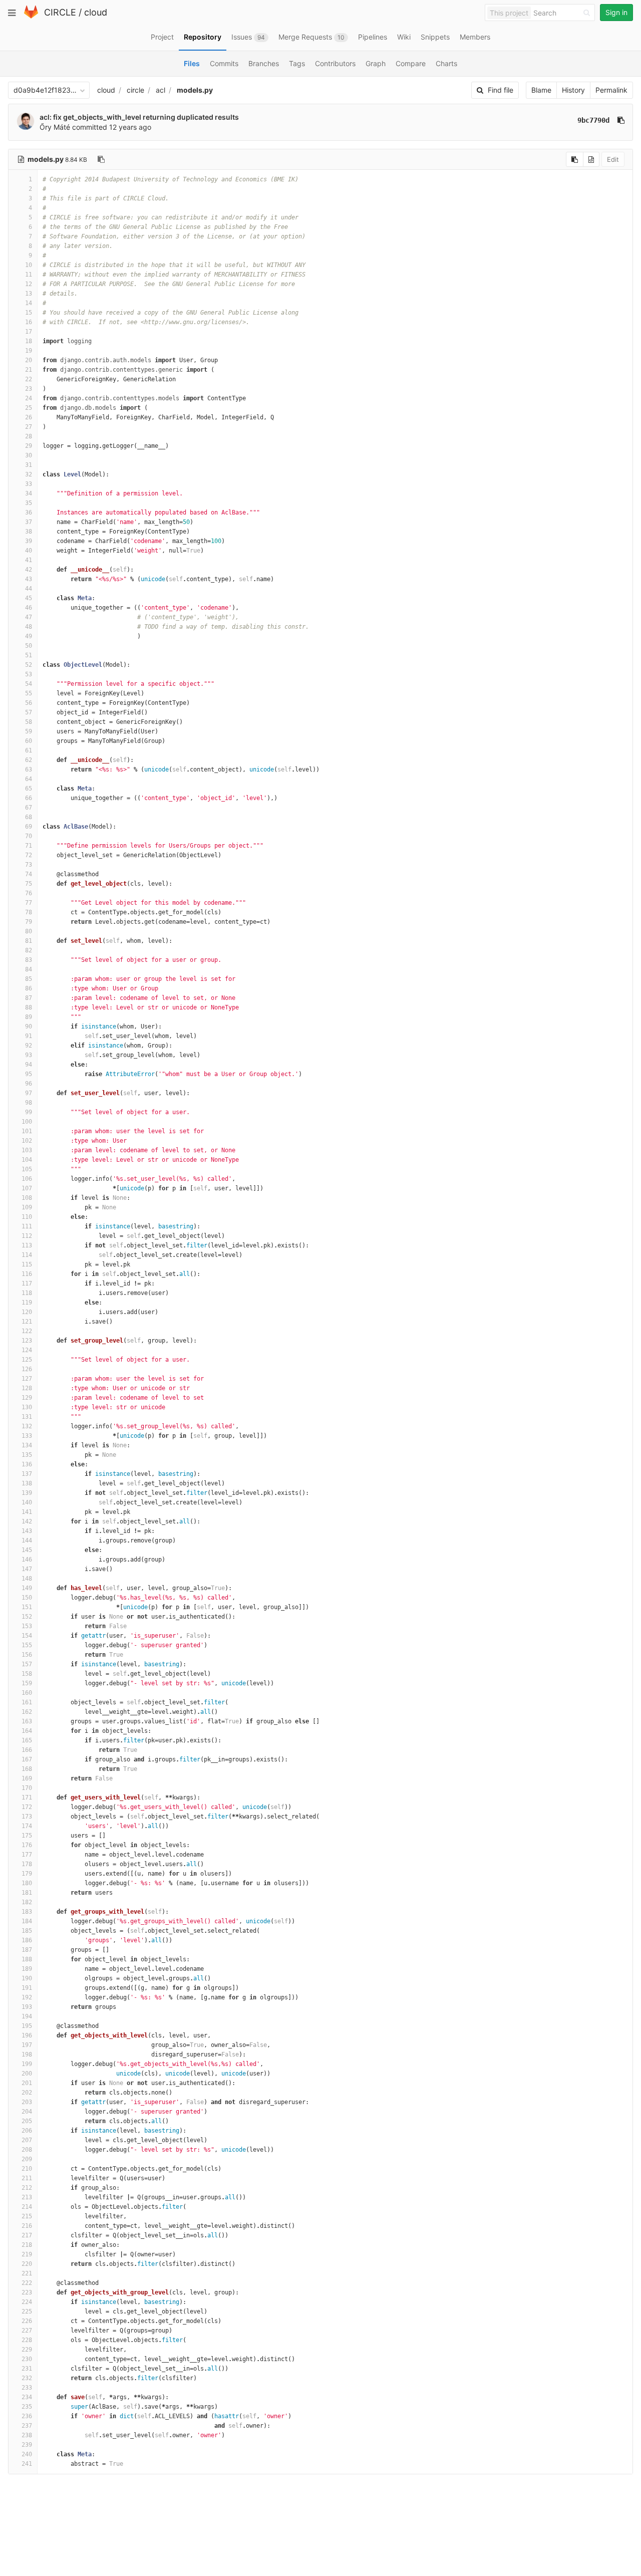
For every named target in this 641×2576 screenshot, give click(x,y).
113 (27, 1245)
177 (27, 1855)
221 (27, 2273)
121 (27, 1322)
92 (29, 1046)
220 (27, 2264)
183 (27, 1912)
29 (29, 446)
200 (27, 2074)
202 (27, 2093)
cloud (96, 12)
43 (29, 579)
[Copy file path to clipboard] (101, 159)
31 (29, 465)
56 (29, 703)
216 (27, 2226)
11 (29, 275)
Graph (376, 63)
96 (29, 1084)
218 (27, 2245)
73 (29, 865)
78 (29, 912)
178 (27, 1864)
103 (27, 1150)
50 (29, 646)
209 (27, 2159)
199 (27, 2064)
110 (27, 1217)
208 (27, 2150)
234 (27, 2397)
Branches (264, 63)
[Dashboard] (31, 16)
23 (29, 389)
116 (27, 1274)
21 (29, 370)
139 (27, 1493)
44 (29, 589)
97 (29, 1093)
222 (27, 2283)
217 (27, 2235)
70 (29, 836)
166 (27, 1750)
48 (29, 627)
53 (29, 674)
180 (27, 1883)
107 (27, 1188)
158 (27, 1674)
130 (27, 1407)
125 (27, 1360)
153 (27, 1626)
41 (29, 560)
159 (27, 1683)
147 (27, 1569)
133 (27, 1436)
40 (29, 551)
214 (27, 2207)
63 (29, 769)
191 (27, 1988)
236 (27, 2416)
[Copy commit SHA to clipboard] (621, 120)
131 (27, 1417)
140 (27, 1502)
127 (27, 1379)
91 (29, 1036)
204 (27, 2112)
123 (27, 1341)
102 (27, 1141)
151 (27, 1607)
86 (29, 988)
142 (27, 1521)
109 (27, 1207)
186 (27, 1940)
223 (27, 2292)
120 (27, 1312)
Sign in (616, 12)
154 (27, 1636)
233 (27, 2388)
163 (27, 1721)
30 (29, 455)
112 (27, 1236)
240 (27, 2454)
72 (29, 855)
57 (29, 712)
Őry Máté (55, 127)
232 (27, 2378)
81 (29, 941)
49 (29, 636)
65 (29, 789)
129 (27, 1398)
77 (29, 903)
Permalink (611, 90)
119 (27, 1303)
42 (29, 570)
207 (27, 2140)
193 (27, 2007)
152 (27, 1617)
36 (29, 512)
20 (29, 360)
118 (27, 1293)
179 (27, 1874)
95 (29, 1074)
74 (29, 874)
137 (27, 1474)
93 (29, 1055)
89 (29, 1017)
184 (27, 1921)
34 (29, 493)
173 (27, 1817)
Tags (297, 63)
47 (29, 617)
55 (29, 693)
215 (27, 2216)
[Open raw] (591, 159)
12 (29, 284)
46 (29, 608)
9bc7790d (593, 120)
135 (27, 1455)
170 (27, 1788)
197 (27, 2045)
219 (27, 2254)
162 (27, 1712)
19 (29, 351)
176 (27, 1845)
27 (29, 427)
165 (27, 1740)
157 (27, 1664)
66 (29, 798)
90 (29, 1026)
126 (27, 1369)
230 (27, 2359)
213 (27, 2197)
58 (29, 722)
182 (27, 1902)
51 (29, 655)
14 (29, 303)
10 (29, 265)
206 (27, 2131)
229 (27, 2350)
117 (27, 1283)
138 (27, 1483)
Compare (411, 63)
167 (27, 1759)
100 (27, 1122)
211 (27, 2178)
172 (27, 1807)
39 (29, 541)
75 (29, 884)
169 (27, 1778)
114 (27, 1255)
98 (29, 1103)
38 (29, 532)
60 (29, 741)
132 (27, 1426)
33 (29, 484)
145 (27, 1550)
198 (27, 2054)
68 (29, 817)
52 (29, 665)
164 (27, 1731)
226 (27, 2321)
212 (27, 2188)
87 (29, 998)
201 (27, 2083)
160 (27, 1693)
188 (27, 1959)
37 (29, 522)
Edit (613, 159)
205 (27, 2121)
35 (29, 503)
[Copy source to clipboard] (575, 159)
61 (29, 750)
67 (29, 808)
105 (27, 1169)
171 (27, 1797)
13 (29, 294)
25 (29, 408)
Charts (446, 63)
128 (27, 1388)
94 (29, 1065)
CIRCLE (60, 12)
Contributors (335, 63)
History (573, 90)
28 (29, 436)
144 (27, 1540)
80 (29, 931)
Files (192, 63)
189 (27, 1969)
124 (27, 1350)
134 (27, 1445)
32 (29, 474)
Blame (541, 90)
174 (27, 1826)
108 (27, 1198)
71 (29, 846)
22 (29, 379)
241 (27, 2464)
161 (27, 1702)
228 (27, 2340)
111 (27, 1226)
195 (27, 2026)
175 (27, 1836)
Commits (224, 63)
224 (27, 2302)
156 (27, 1655)
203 (27, 2102)
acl (161, 90)
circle (135, 90)
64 (29, 779)
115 (27, 1264)
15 (29, 313)
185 (27, 1931)
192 (27, 1997)
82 (29, 950)
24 (29, 398)
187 (27, 1950)
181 (27, 1893)
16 (29, 322)
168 (27, 1769)
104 (27, 1160)
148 (27, 1579)
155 (27, 1645)
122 (27, 1331)
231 (27, 2369)
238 (27, 2435)
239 (27, 2445)
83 (29, 960)
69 (29, 827)
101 (27, 1131)
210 (27, 2169)
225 (27, 2311)
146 (27, 1560)
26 (29, 417)
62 (29, 760)
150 (27, 1598)
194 (27, 2016)
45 (29, 598)
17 (29, 332)
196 (27, 2035)
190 (27, 1978)
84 (29, 969)
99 (29, 1112)
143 (27, 1531)
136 (27, 1464)
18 (29, 341)
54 (29, 684)
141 (27, 1512)
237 (27, 2426)
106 (27, 1179)
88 (29, 1007)
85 (29, 979)
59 (29, 731)
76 (29, 893)
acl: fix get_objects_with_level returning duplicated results (139, 117)
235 (27, 2407)
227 (27, 2331)
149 (27, 1588)
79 (29, 922)
